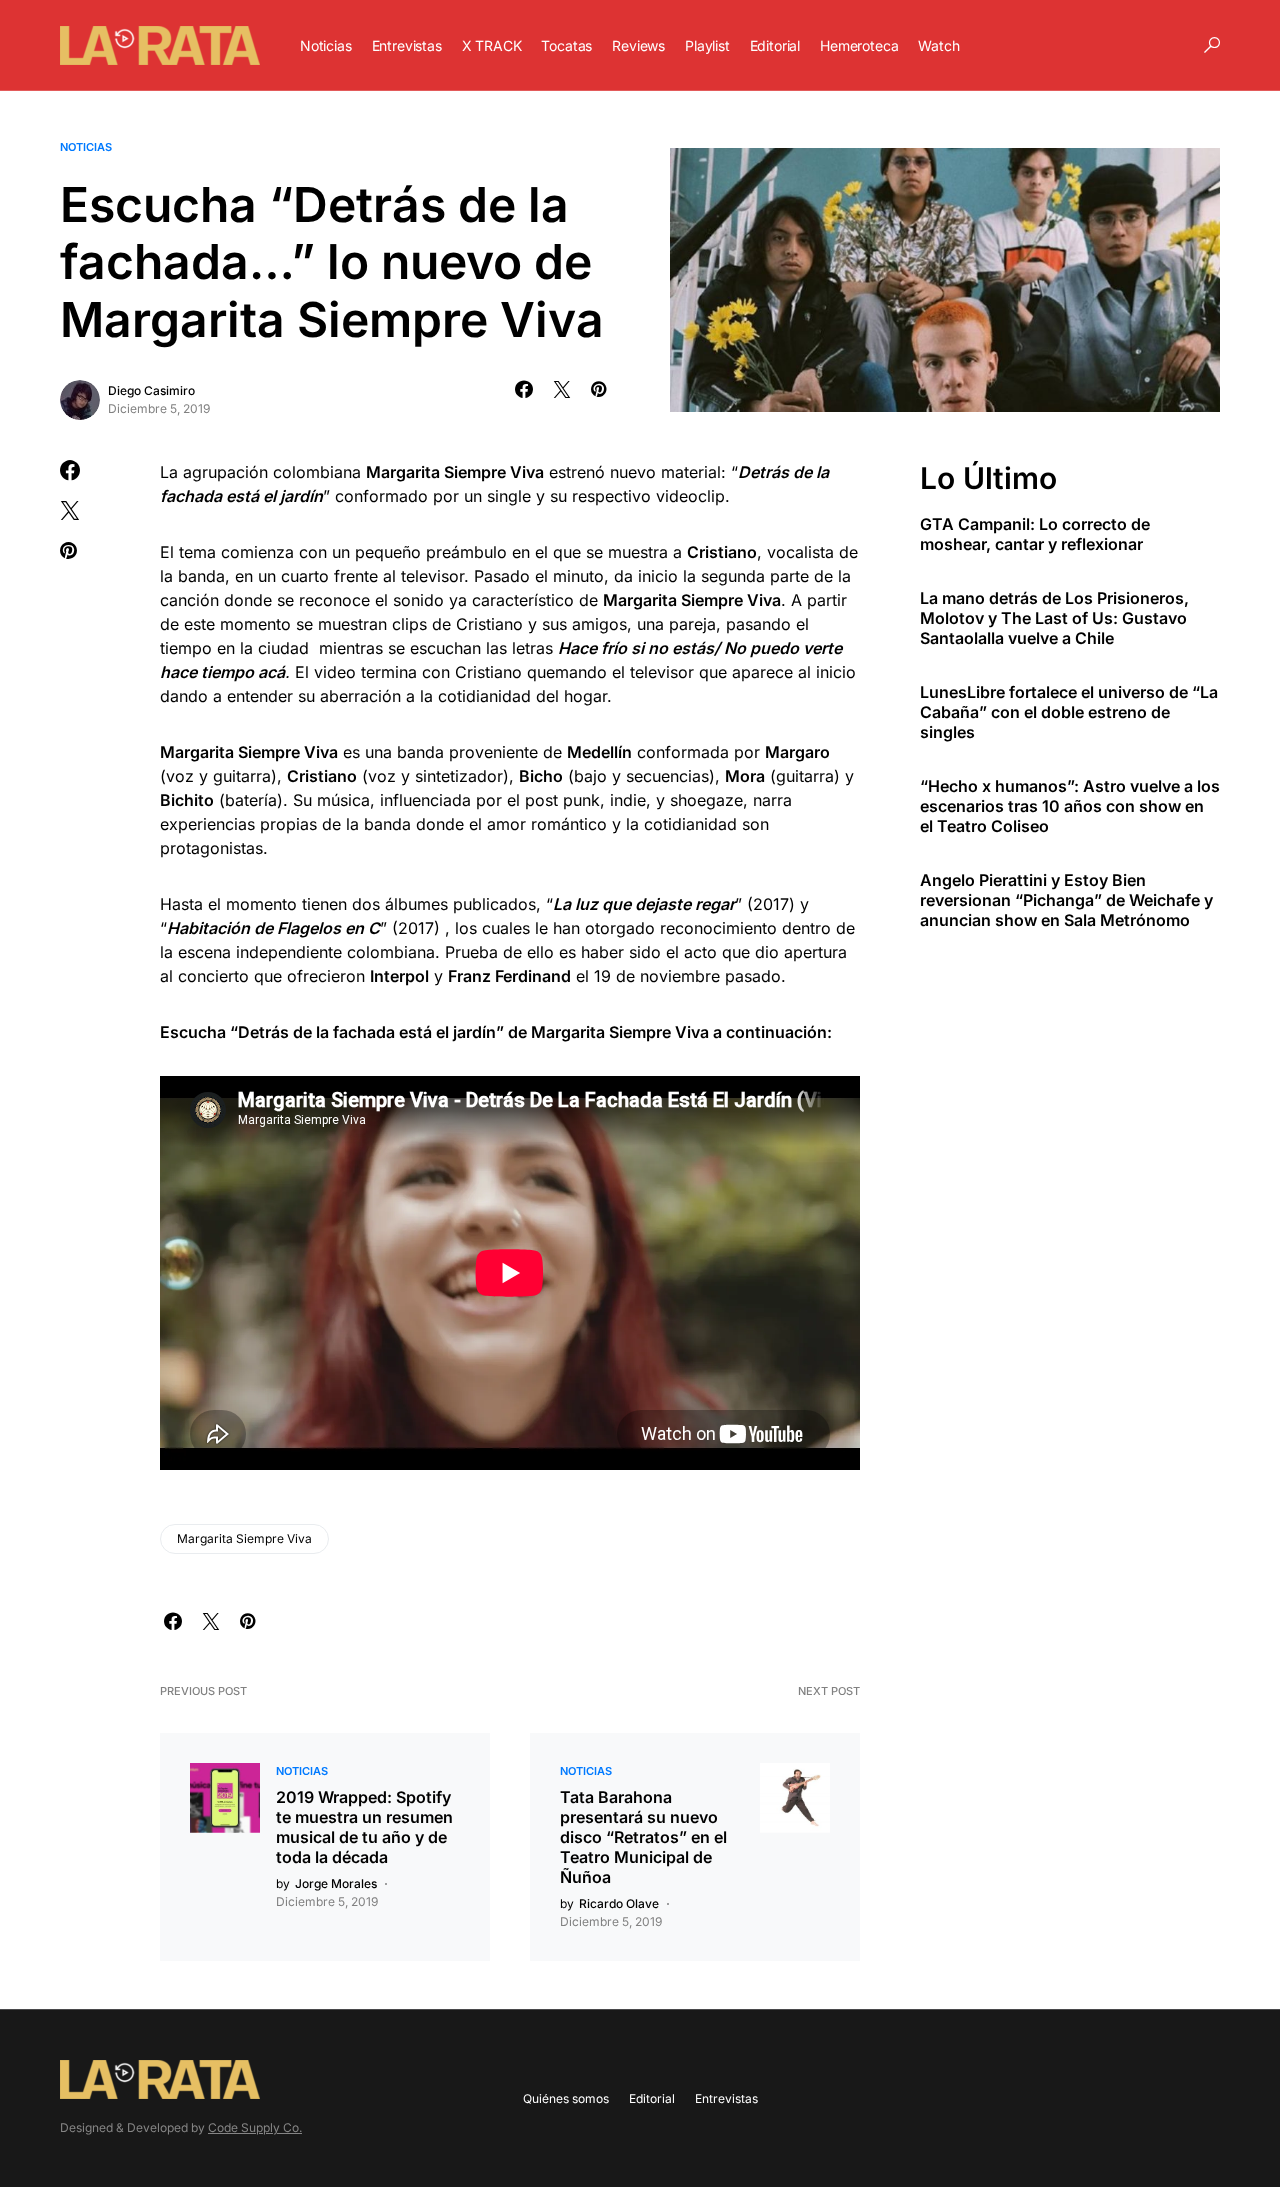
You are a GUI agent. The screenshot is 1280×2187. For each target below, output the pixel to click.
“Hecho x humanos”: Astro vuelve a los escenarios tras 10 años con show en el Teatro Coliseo (1070, 806)
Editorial (652, 2098)
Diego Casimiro (151, 390)
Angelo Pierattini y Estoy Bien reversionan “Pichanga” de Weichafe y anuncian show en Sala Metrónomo (1066, 900)
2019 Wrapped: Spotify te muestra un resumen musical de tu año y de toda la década (364, 1827)
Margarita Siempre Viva (244, 1538)
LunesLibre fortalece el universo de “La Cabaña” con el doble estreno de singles (1069, 712)
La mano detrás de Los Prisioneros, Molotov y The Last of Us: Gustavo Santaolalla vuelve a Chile (1054, 618)
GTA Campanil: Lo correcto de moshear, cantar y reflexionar (1035, 534)
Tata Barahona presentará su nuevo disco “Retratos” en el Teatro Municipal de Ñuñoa (643, 1837)
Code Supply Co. (255, 2127)
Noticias (86, 147)
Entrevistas (726, 2098)
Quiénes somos (566, 2098)
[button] (1212, 45)
